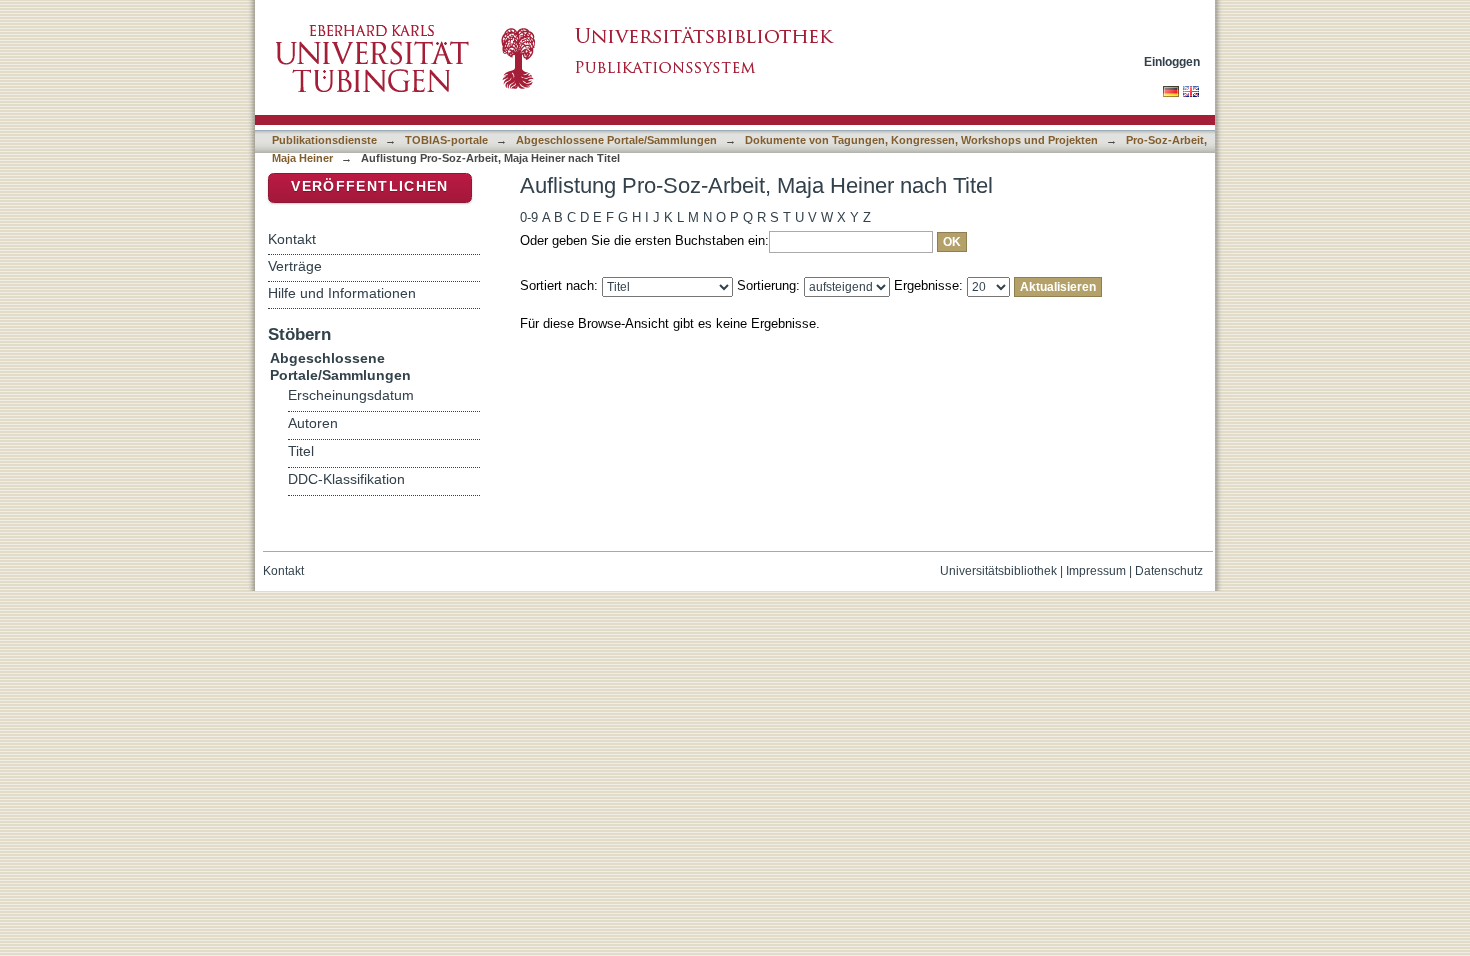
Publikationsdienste (324, 140)
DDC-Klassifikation (346, 479)
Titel (301, 451)
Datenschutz (1169, 571)
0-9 (529, 217)
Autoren (313, 423)
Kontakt (292, 239)
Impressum (1096, 571)
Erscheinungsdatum (351, 395)
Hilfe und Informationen (342, 293)
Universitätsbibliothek (998, 571)
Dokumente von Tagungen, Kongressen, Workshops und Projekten (921, 140)
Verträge (295, 266)
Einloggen (1172, 61)
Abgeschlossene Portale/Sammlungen (616, 140)
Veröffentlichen (369, 186)
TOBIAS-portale (446, 140)
